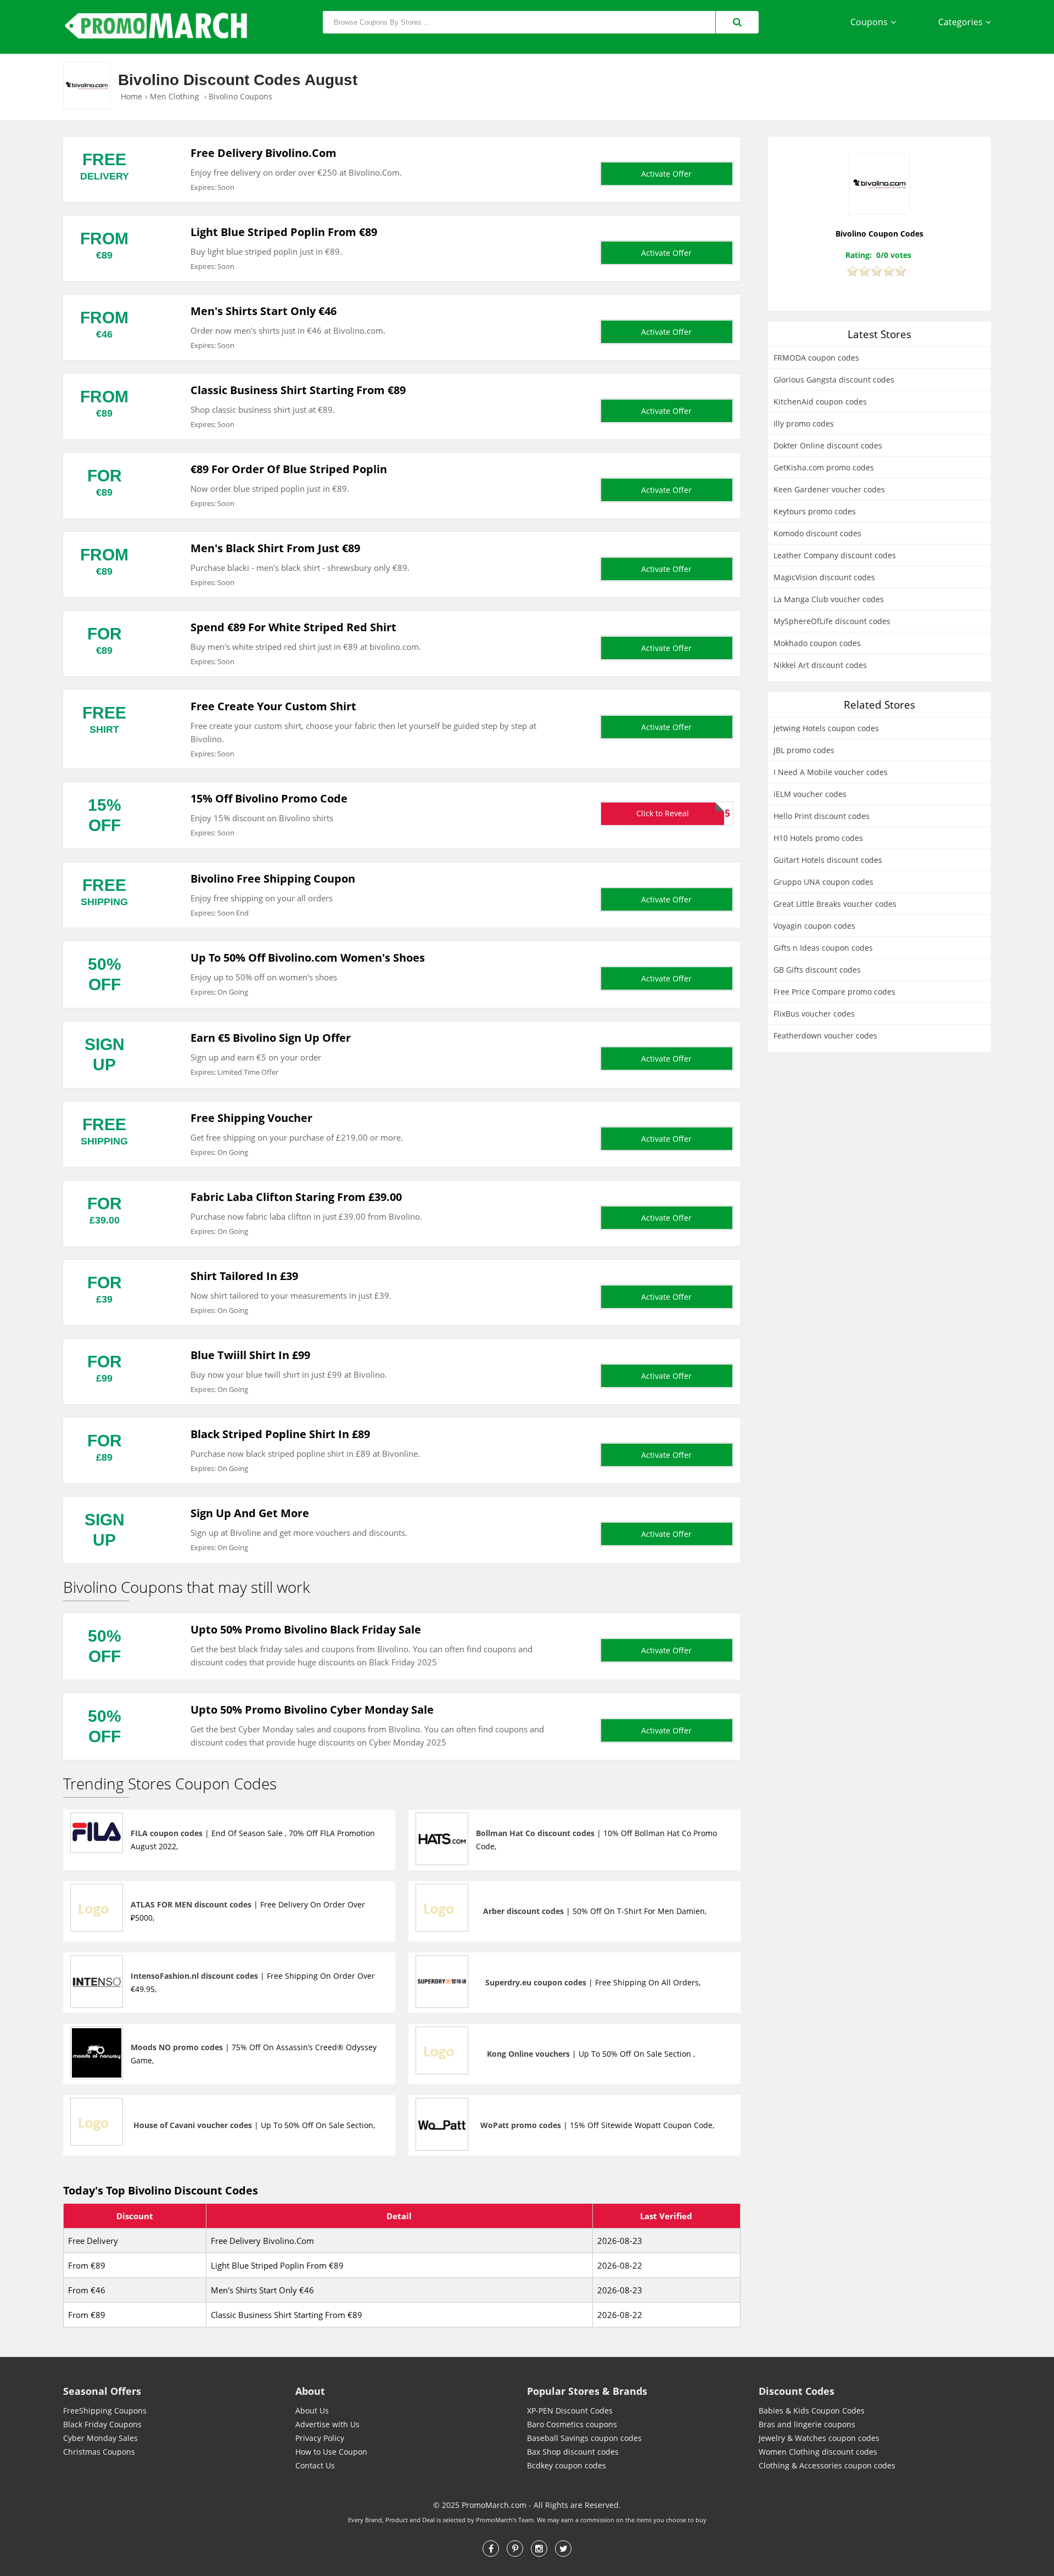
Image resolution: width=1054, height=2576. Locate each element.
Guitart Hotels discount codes (828, 860)
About (310, 2391)
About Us (312, 2411)
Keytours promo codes (815, 511)
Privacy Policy (320, 2438)
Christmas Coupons (99, 2452)
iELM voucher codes (810, 794)
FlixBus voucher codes (814, 1014)
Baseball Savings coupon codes (584, 2438)
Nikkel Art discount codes (820, 665)
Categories (960, 22)
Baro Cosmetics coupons (572, 2424)
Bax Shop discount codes (573, 2452)
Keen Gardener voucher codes (829, 489)
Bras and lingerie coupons (807, 2424)
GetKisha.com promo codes (824, 467)
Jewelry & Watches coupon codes (819, 2438)
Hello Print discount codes (822, 816)
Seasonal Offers (102, 2391)
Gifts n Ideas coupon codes (823, 948)
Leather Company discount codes (835, 555)
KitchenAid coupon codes (820, 402)
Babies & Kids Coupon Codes (812, 2411)
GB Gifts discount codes (817, 970)
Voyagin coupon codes (814, 926)
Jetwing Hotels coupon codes (826, 728)
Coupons (869, 22)
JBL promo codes (804, 750)
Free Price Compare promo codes (834, 992)
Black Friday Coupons (102, 2424)
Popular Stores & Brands (587, 2391)
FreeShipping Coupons (105, 2411)
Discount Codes (797, 2391)
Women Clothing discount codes (818, 2452)
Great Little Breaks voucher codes (835, 904)
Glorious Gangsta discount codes (834, 380)
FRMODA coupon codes (816, 358)
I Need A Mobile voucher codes (831, 772)
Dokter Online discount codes (828, 445)
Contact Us (315, 2465)
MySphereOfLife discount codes (832, 621)
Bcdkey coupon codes (567, 2465)
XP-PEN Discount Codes (570, 2411)
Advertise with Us (327, 2424)
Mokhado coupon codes (817, 643)
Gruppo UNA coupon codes (823, 882)
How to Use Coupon (331, 2452)
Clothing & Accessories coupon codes (827, 2465)
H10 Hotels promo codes (818, 838)
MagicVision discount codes (824, 577)
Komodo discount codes (817, 533)
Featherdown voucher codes (825, 1036)
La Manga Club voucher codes (829, 599)
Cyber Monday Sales (100, 2438)
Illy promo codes (804, 423)
